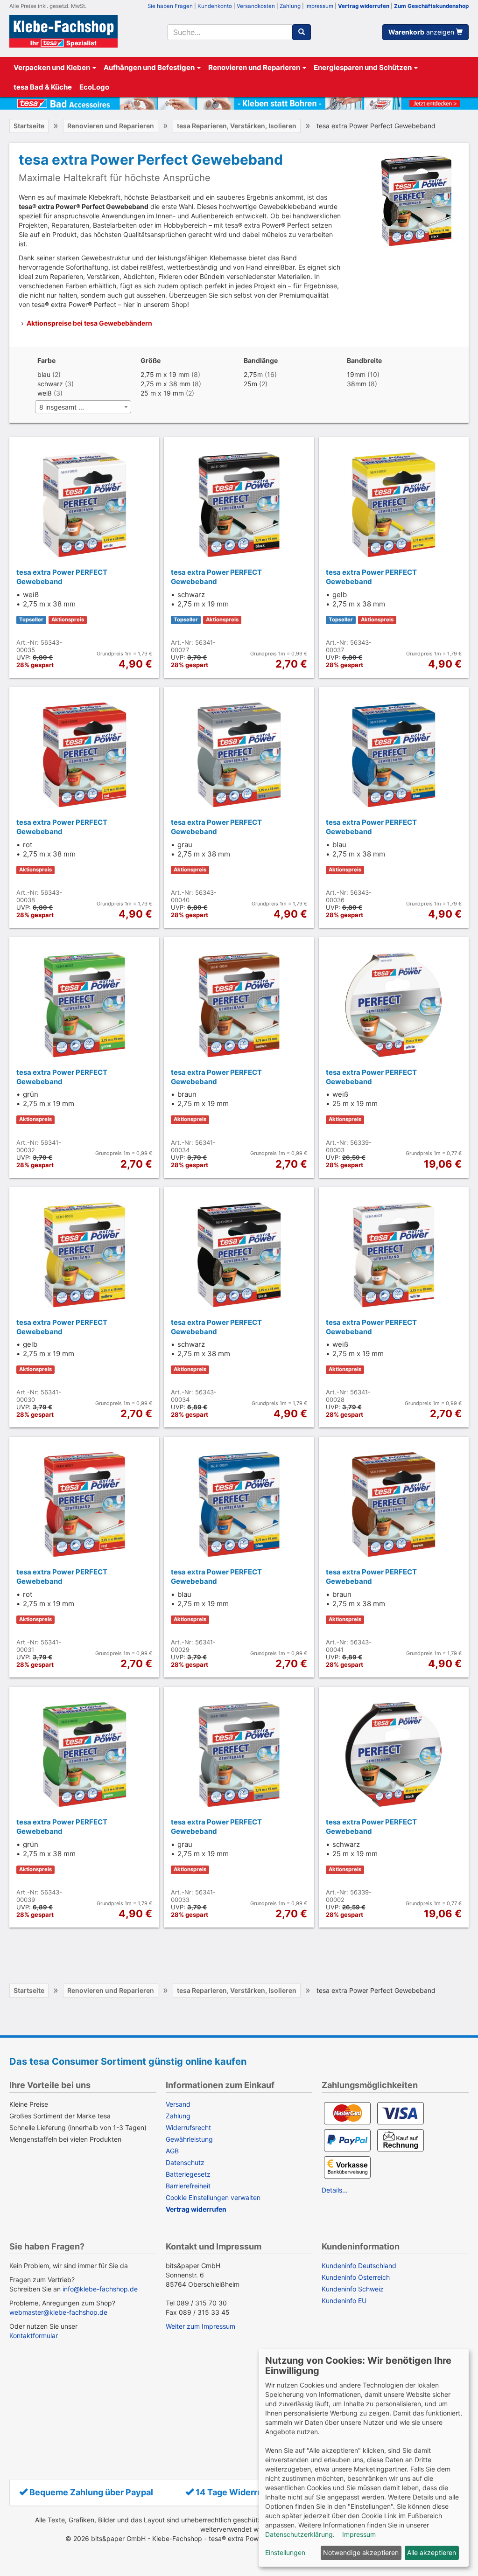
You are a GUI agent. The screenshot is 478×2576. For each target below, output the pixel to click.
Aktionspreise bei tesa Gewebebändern (89, 323)
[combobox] (230, 32)
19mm (356, 374)
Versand (178, 2104)
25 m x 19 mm (162, 393)
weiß (45, 393)
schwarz (50, 384)
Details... (335, 2190)
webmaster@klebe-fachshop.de (58, 2312)
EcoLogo (94, 87)
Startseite (29, 126)
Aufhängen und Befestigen (150, 67)
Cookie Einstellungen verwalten (213, 2197)
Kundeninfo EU (344, 2301)
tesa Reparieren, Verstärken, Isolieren (237, 126)
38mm (357, 384)
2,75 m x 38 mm (165, 384)
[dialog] (364, 2458)
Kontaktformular (34, 2336)
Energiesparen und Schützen (363, 67)
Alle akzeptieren (432, 2552)
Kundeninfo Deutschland (359, 2266)
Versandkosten (256, 6)
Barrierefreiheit (188, 2186)
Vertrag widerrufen (364, 6)
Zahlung (290, 6)
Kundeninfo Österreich (356, 2277)
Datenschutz (185, 2162)
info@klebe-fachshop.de (100, 2289)
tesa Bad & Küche (43, 87)
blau (44, 374)
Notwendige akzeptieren (361, 2552)
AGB (172, 2151)
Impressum (319, 6)
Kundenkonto (215, 6)
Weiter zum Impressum (200, 2326)
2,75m (253, 374)
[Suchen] (302, 32)
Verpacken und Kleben (53, 67)
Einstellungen (285, 2552)
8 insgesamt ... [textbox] (62, 407)
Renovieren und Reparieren (255, 67)
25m (250, 384)
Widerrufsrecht (188, 2127)
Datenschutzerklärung (299, 2534)
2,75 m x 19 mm (165, 374)
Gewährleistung (189, 2139)
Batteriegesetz (188, 2174)
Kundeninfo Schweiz (353, 2289)
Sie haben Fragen (170, 6)
